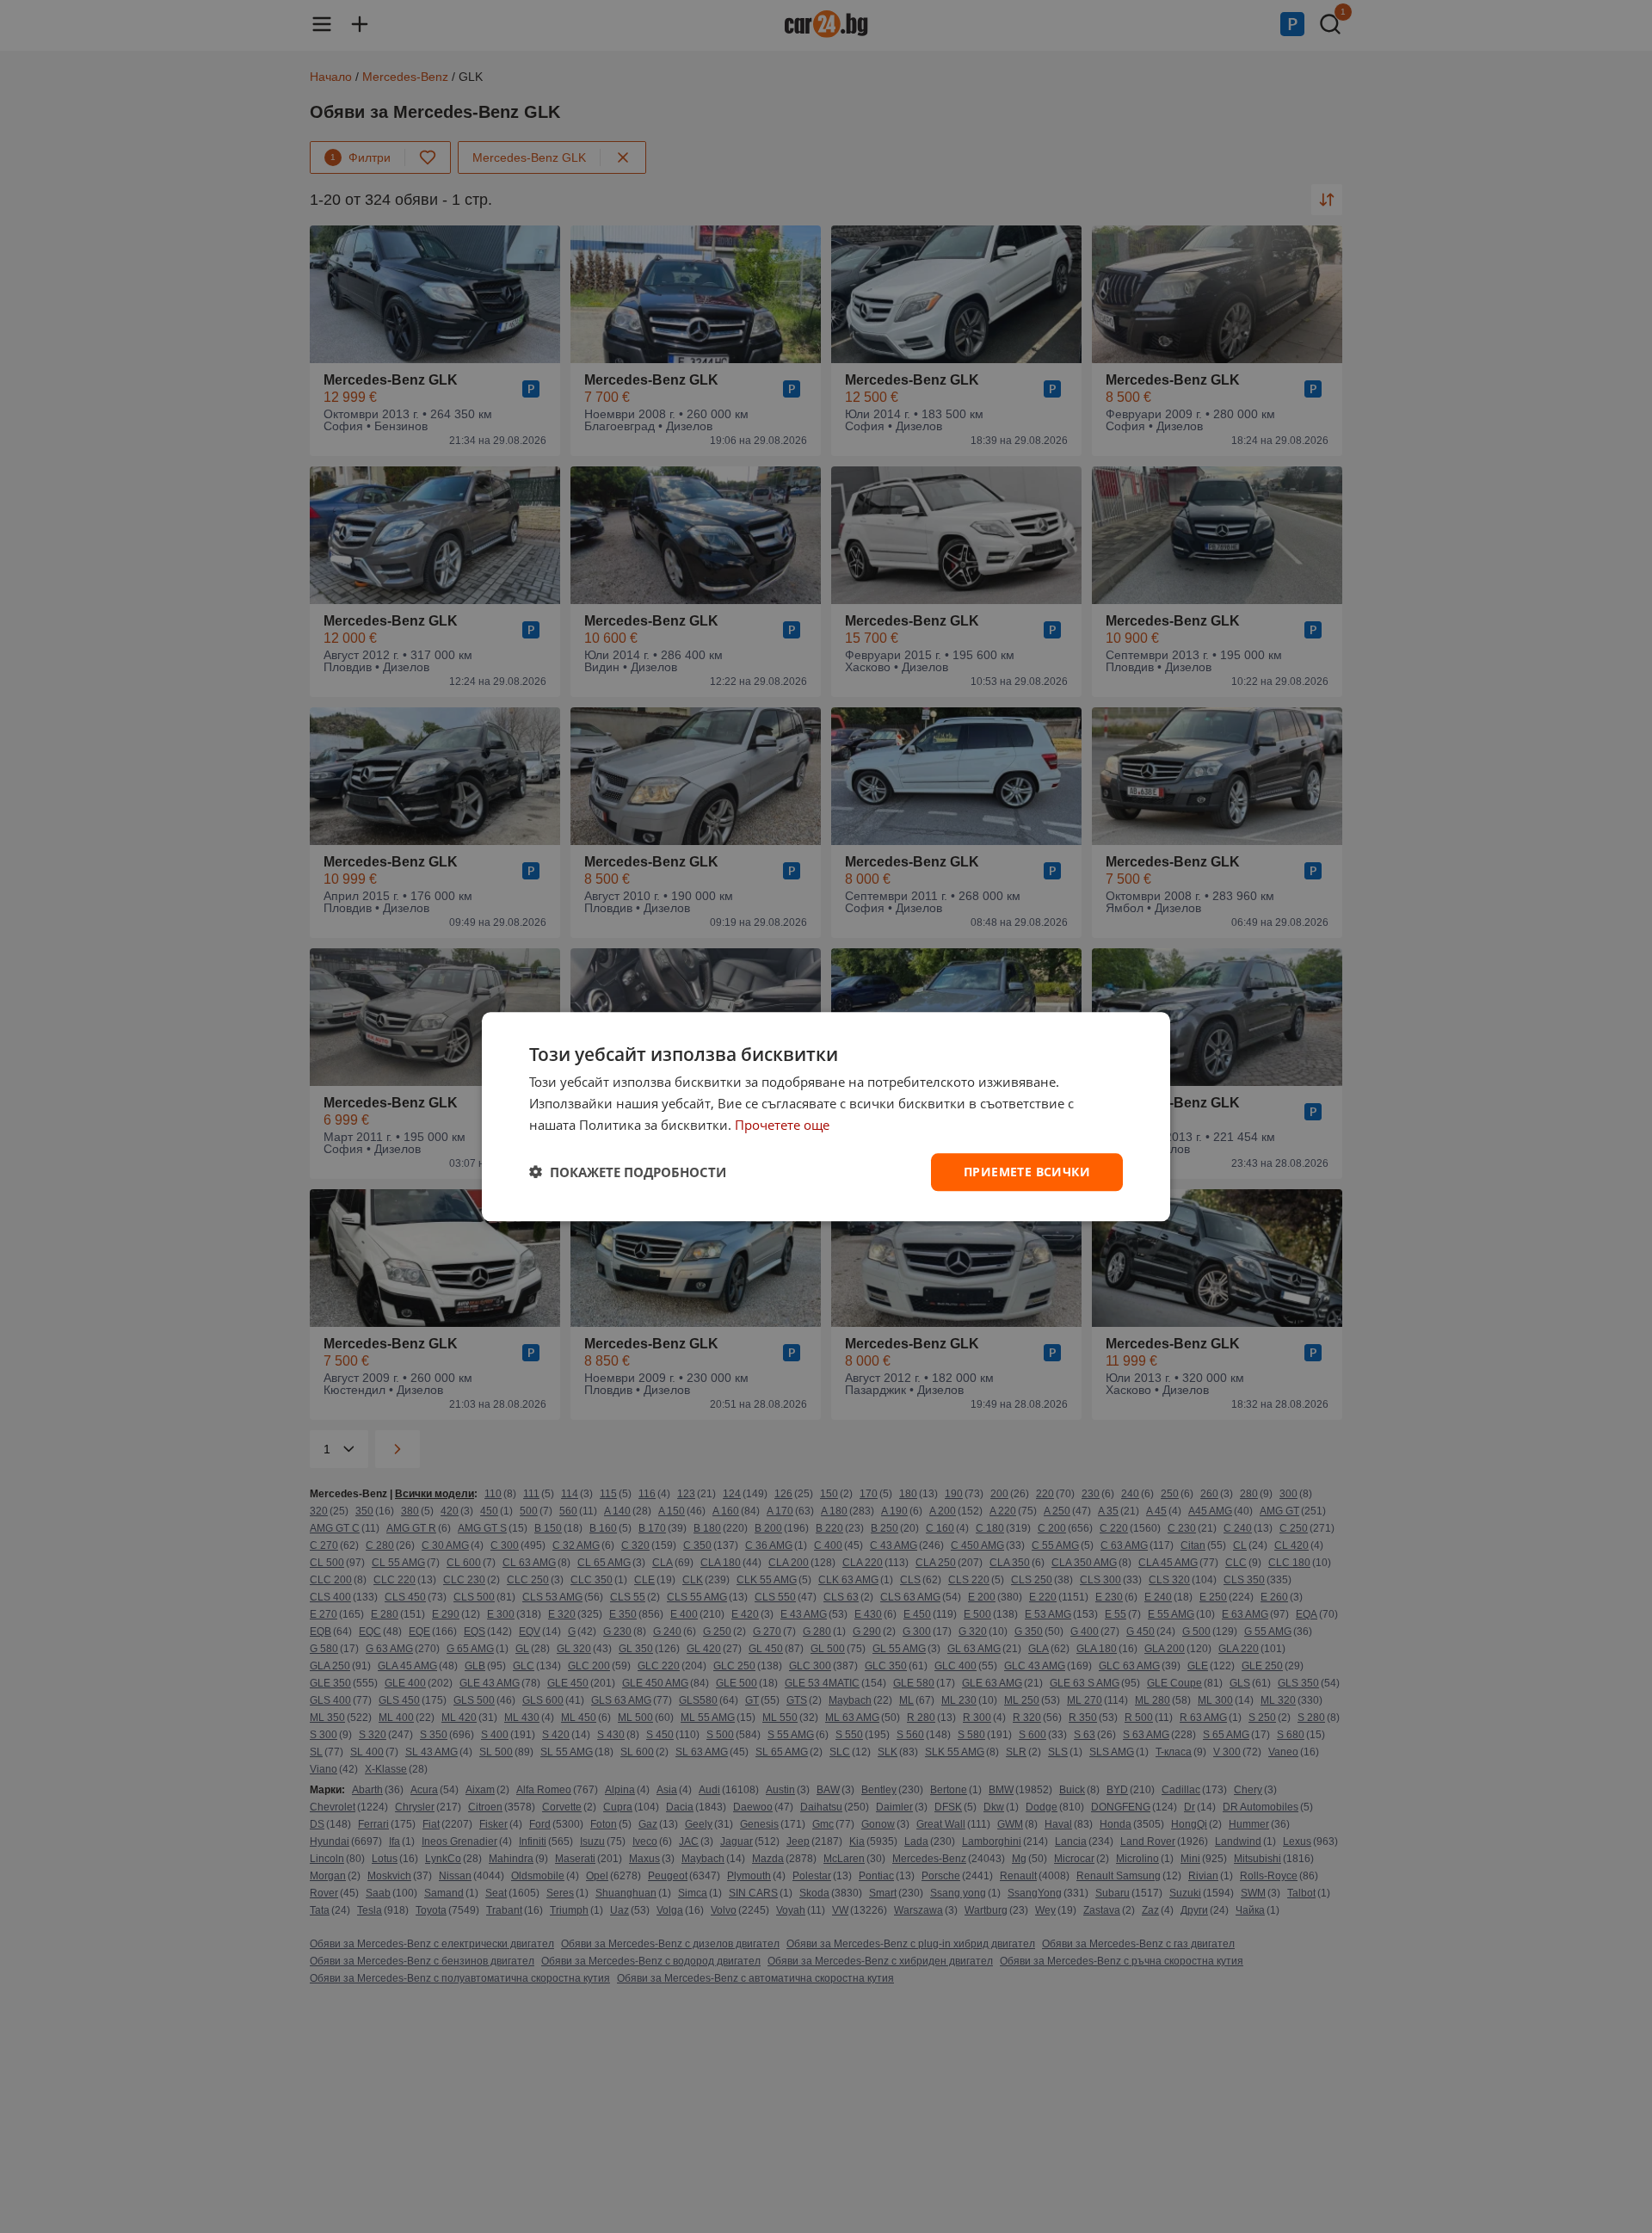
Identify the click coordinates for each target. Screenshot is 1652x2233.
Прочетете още (782, 1125)
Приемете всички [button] (1027, 1171)
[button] (628, 1172)
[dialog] (826, 1116)
